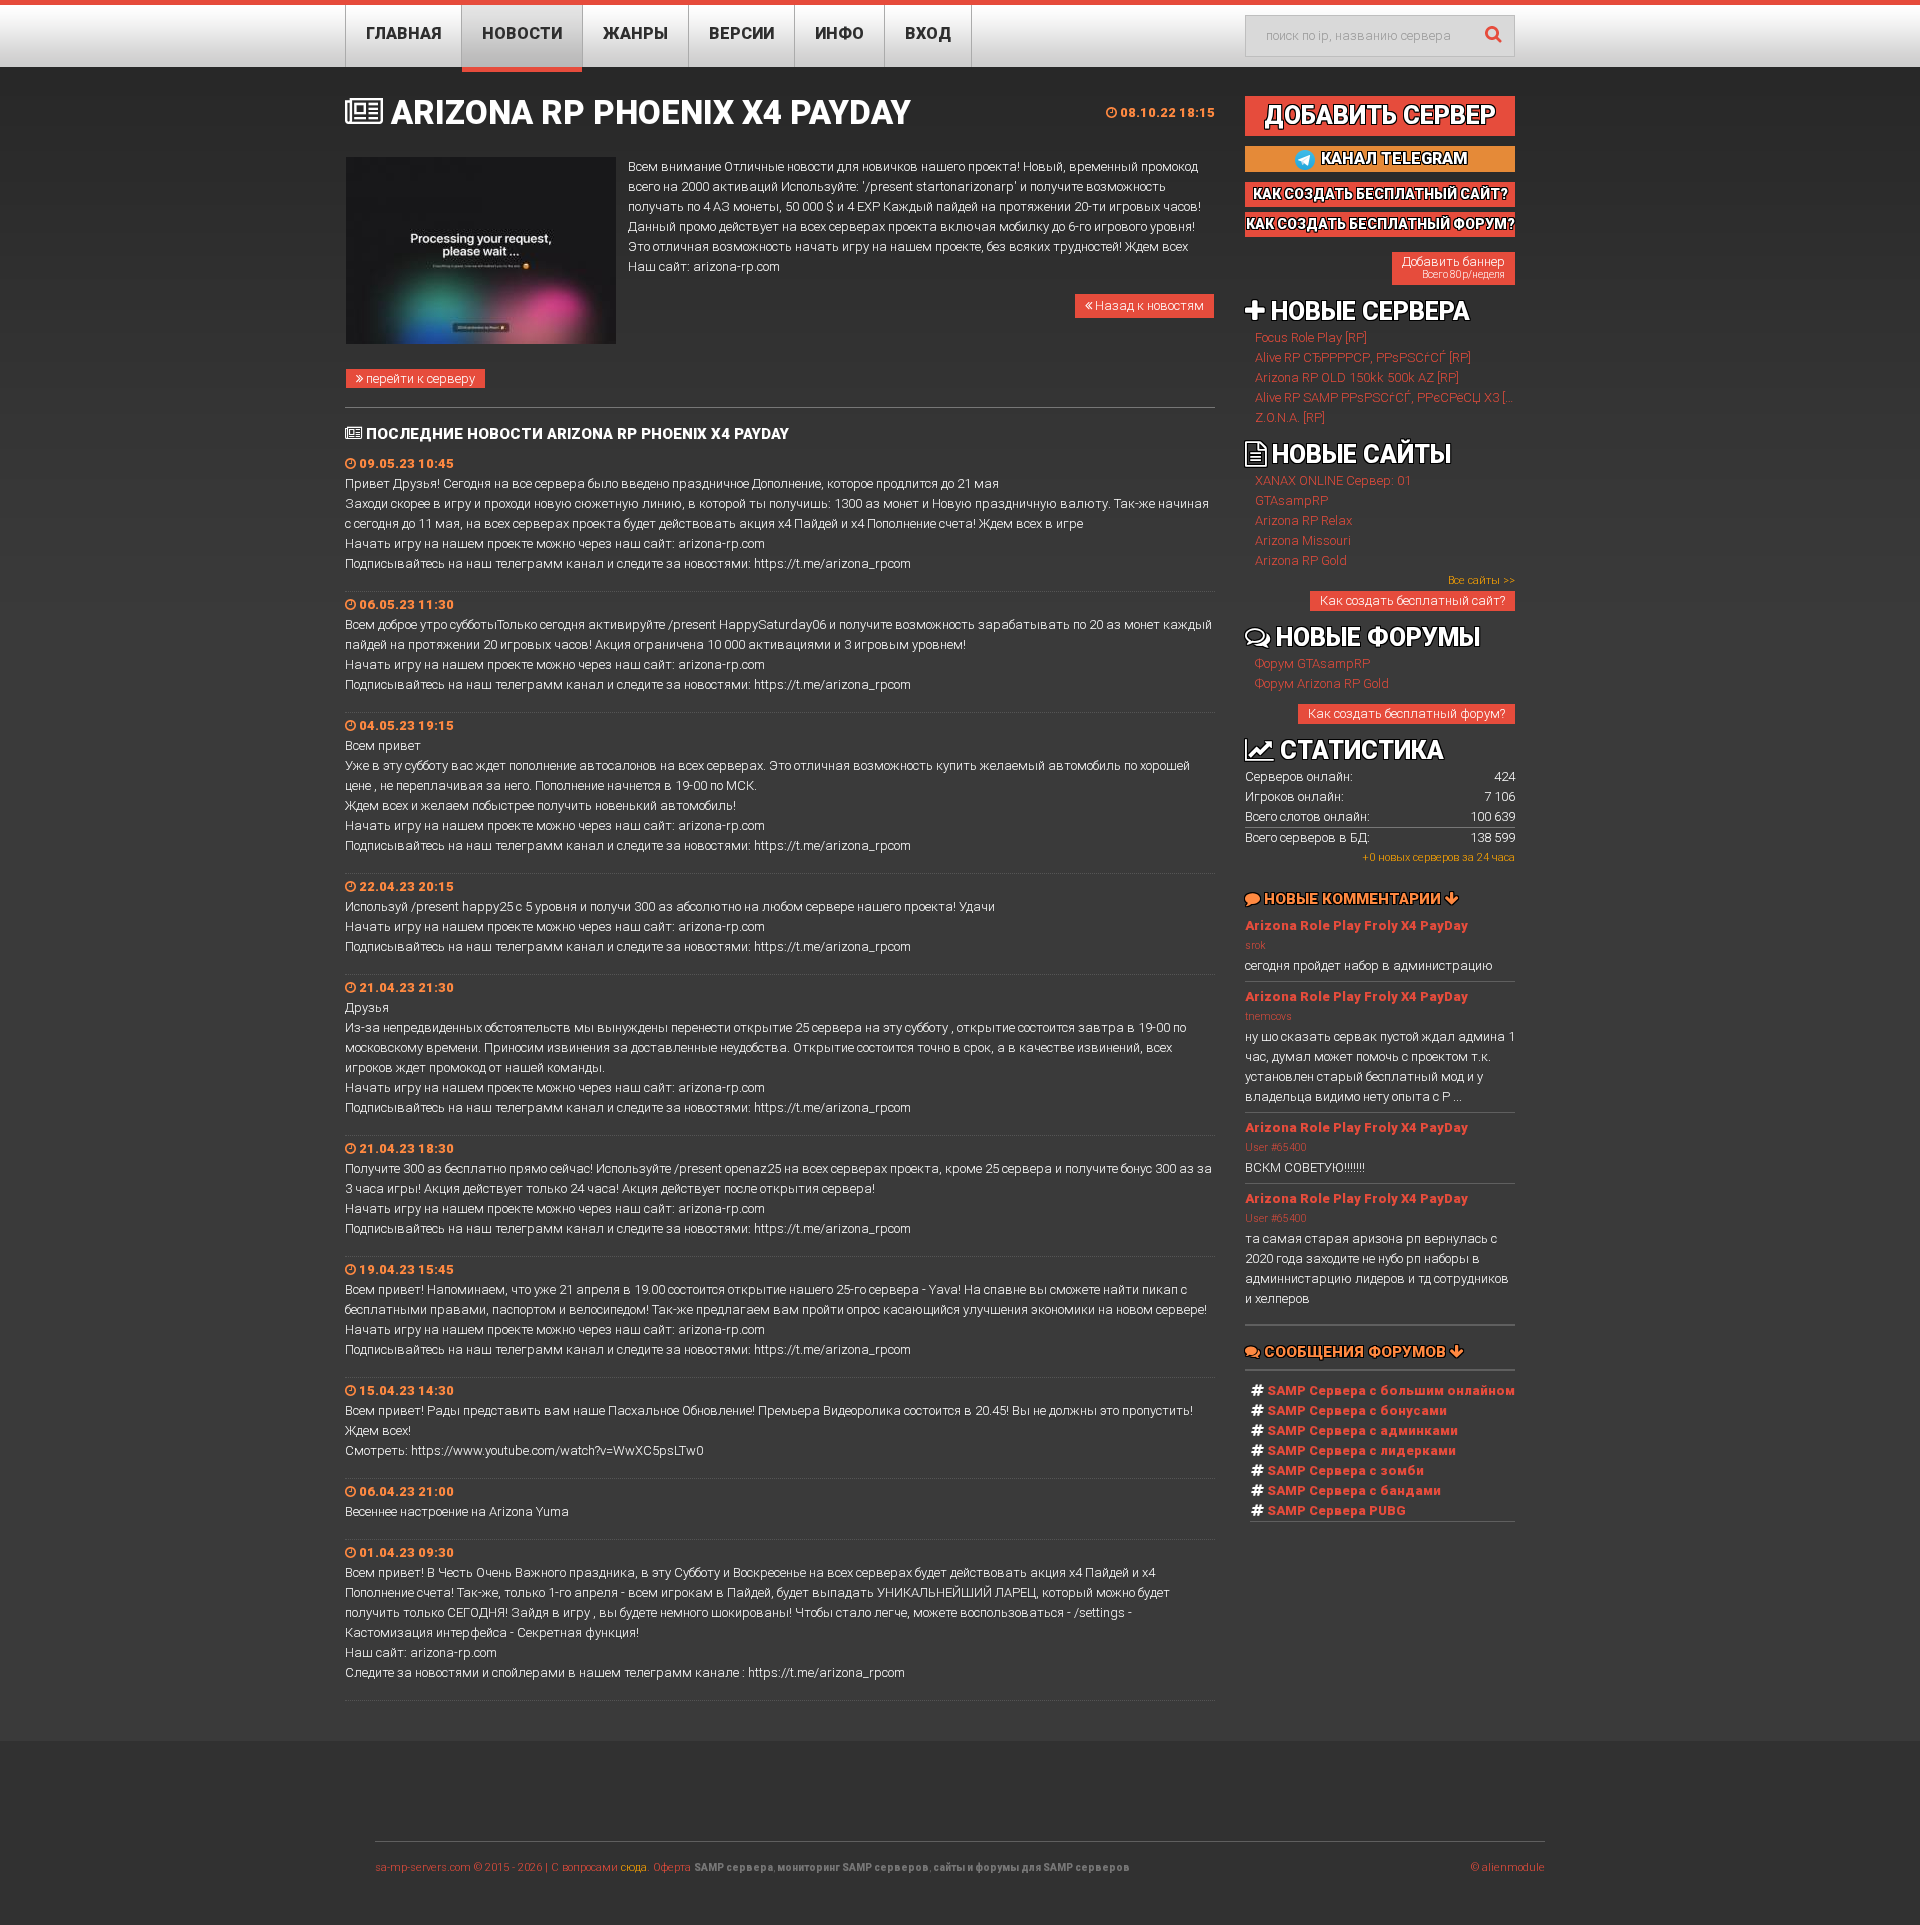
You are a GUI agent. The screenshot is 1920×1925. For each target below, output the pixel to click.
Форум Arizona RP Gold (1322, 683)
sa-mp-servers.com (423, 1867)
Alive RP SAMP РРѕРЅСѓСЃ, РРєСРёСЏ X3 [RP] (1389, 397)
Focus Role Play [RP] (1311, 337)
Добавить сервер (1380, 115)
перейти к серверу (419, 378)
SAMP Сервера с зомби (1345, 1470)
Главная (403, 33)
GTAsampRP (1291, 500)
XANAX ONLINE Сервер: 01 (1333, 480)
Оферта (672, 1867)
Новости (522, 33)
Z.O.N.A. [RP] (1290, 417)
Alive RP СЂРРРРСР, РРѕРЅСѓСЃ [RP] (1363, 357)
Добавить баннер (1453, 267)
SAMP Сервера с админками (1362, 1430)
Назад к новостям (1148, 305)
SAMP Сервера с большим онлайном (1391, 1390)
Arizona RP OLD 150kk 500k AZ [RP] (1357, 377)
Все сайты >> (1481, 580)
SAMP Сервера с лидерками (1361, 1450)
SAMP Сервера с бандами (1354, 1490)
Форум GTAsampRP (1312, 663)
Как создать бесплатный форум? (1406, 713)
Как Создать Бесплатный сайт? (1380, 194)
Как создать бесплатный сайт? (1412, 600)
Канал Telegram (1392, 158)
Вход (928, 33)
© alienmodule (1508, 1867)
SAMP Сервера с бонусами (1357, 1410)
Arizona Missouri (1303, 540)
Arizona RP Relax (1303, 520)
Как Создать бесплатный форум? (1380, 224)
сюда (634, 1867)
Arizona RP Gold (1301, 560)
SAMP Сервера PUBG (1336, 1510)
